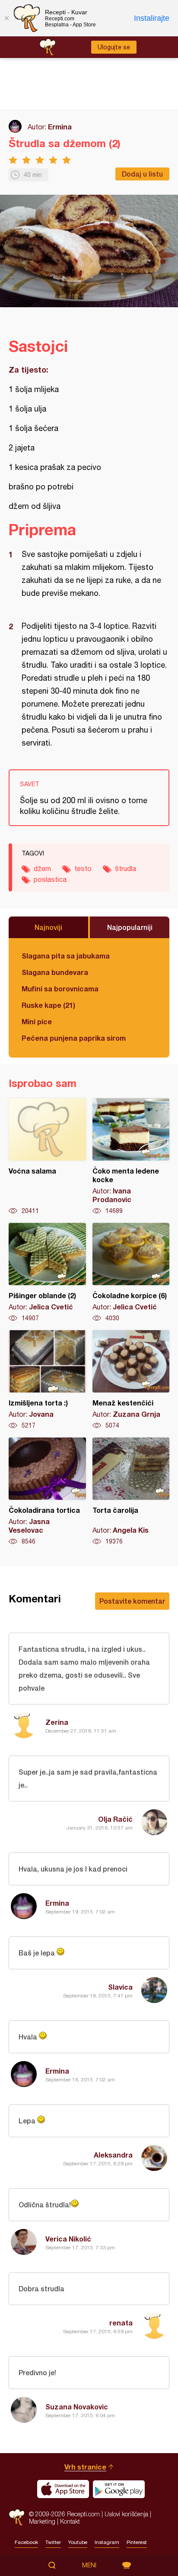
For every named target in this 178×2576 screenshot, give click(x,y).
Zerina (57, 1722)
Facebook (26, 2542)
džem (42, 868)
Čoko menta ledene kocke (131, 1157)
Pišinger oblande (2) (47, 1273)
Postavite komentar (132, 1601)
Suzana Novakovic (77, 2407)
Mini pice (37, 1021)
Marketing (42, 2521)
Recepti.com (17, 2517)
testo (83, 868)
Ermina (60, 127)
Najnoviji (48, 927)
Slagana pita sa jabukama (66, 956)
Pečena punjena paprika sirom (74, 1038)
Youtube (78, 2542)
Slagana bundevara (55, 972)
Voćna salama (47, 1157)
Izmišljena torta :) (47, 1380)
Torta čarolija (131, 1492)
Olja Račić (115, 1819)
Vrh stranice (85, 2467)
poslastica (50, 879)
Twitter (53, 2542)
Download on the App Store (63, 2489)
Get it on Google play (119, 2489)
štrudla (126, 868)
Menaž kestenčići (131, 1380)
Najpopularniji (130, 927)
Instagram (107, 2542)
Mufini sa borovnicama (60, 989)
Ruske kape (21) (48, 1005)
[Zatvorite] (6, 18)
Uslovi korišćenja (126, 2514)
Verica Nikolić (68, 2239)
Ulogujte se (114, 47)
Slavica (120, 1987)
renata (121, 2323)
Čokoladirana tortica (47, 1492)
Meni (89, 2565)
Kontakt (70, 2521)
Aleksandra (113, 2155)
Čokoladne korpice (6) (131, 1273)
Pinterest (137, 2542)
